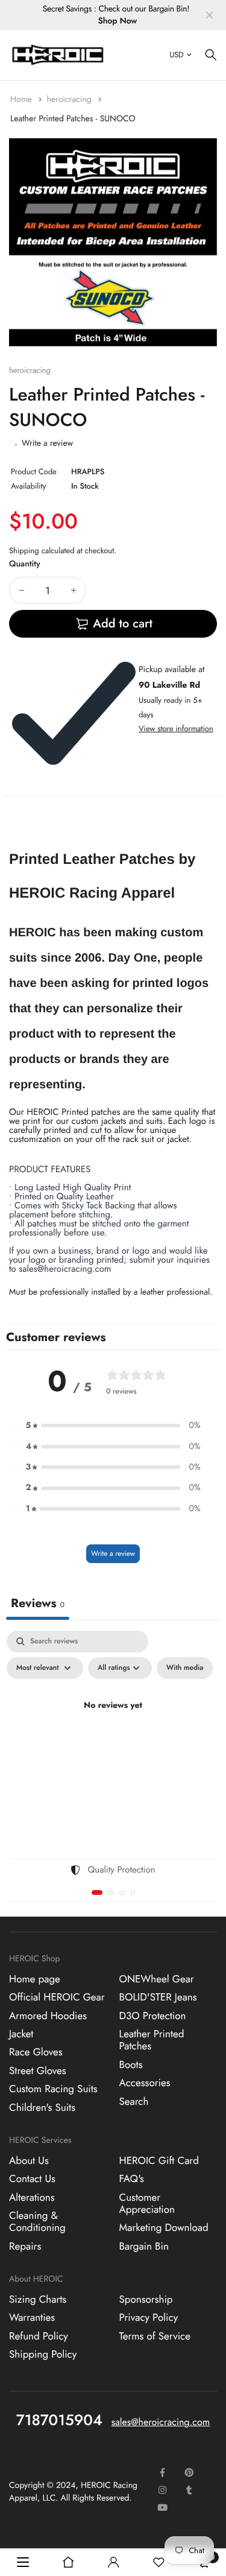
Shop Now (118, 21)
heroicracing (70, 100)
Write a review (47, 443)
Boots (131, 2064)
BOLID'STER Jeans (158, 1997)
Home (22, 100)
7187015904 (59, 2420)
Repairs (25, 2246)
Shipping (24, 550)
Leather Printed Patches (152, 2040)
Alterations (32, 2197)
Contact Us (32, 2179)
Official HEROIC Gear (57, 1997)
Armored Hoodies (48, 2016)
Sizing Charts (38, 2299)
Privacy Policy (149, 2318)
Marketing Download (164, 2228)
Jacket (21, 2034)
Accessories (145, 2083)
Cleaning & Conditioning (37, 2221)
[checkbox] (185, 1668)
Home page (35, 1979)
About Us (29, 2160)
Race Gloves (36, 2052)
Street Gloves (38, 2070)
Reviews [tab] (38, 1603)
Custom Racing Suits (53, 2089)
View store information (176, 728)
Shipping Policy (43, 2355)
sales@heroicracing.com (161, 2422)
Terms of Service (155, 2336)
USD (176, 55)
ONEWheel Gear (157, 1979)
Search (134, 2101)
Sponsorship (146, 2299)
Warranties (32, 2318)
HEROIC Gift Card (159, 2160)
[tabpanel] (113, 1734)
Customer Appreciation (147, 2203)
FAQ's (132, 2179)
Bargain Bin (144, 2246)
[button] (113, 1426)
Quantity (25, 564)
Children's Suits (42, 2107)
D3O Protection (153, 2016)
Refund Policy (39, 2336)
